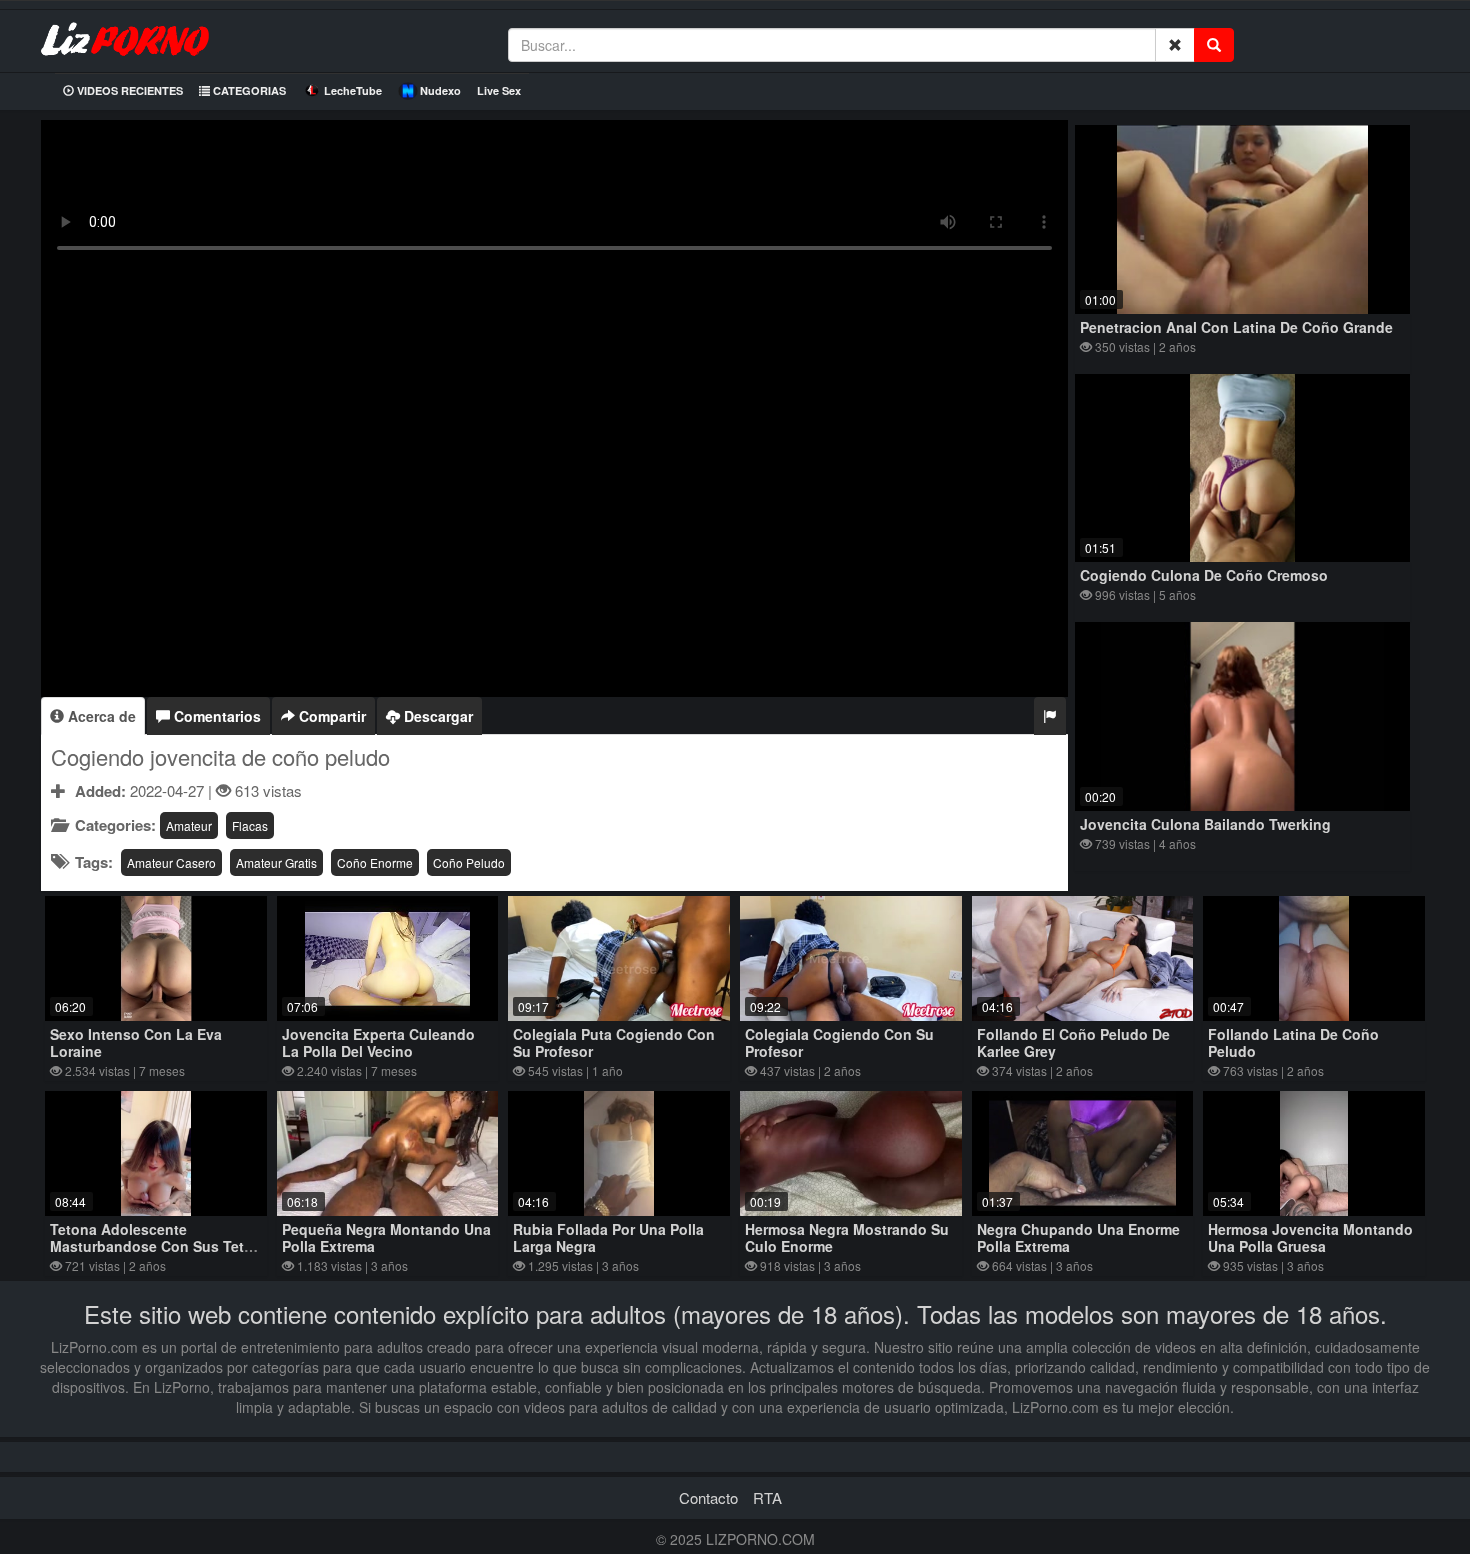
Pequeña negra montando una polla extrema (386, 1237)
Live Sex (499, 90)
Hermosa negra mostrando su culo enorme (847, 1237)
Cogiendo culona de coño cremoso (1204, 575)
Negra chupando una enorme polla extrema (1078, 1237)
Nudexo (440, 90)
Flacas (250, 825)
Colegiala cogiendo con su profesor (839, 1042)
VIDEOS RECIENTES (128, 90)
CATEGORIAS (248, 90)
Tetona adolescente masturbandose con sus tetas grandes (155, 1246)
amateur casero (171, 862)
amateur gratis (276, 862)
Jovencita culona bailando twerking (1205, 824)
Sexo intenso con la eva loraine (136, 1042)
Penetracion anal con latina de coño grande (1236, 327)
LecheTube (353, 90)
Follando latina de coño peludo (1293, 1042)
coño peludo (469, 862)
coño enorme (375, 862)
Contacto (708, 1497)
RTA (767, 1497)
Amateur (189, 825)
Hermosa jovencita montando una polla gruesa (1310, 1237)
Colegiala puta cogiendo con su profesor (614, 1042)
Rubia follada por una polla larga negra (608, 1237)
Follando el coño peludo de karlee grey (1073, 1042)
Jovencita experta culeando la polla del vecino (378, 1042)
